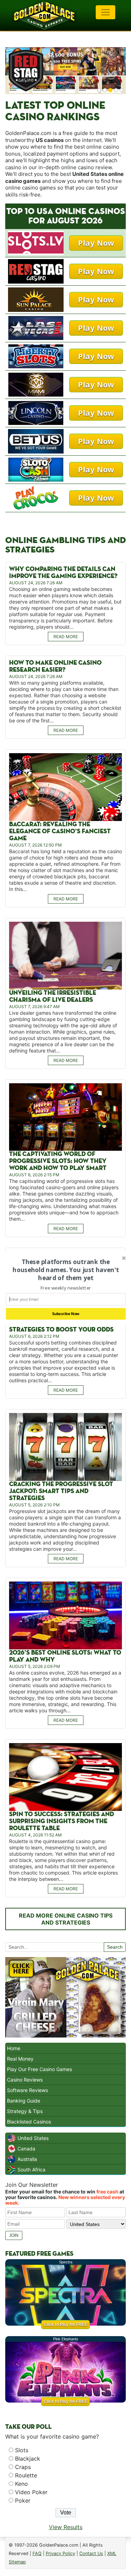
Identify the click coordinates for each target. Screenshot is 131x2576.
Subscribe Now (65, 1314)
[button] (65, 1270)
